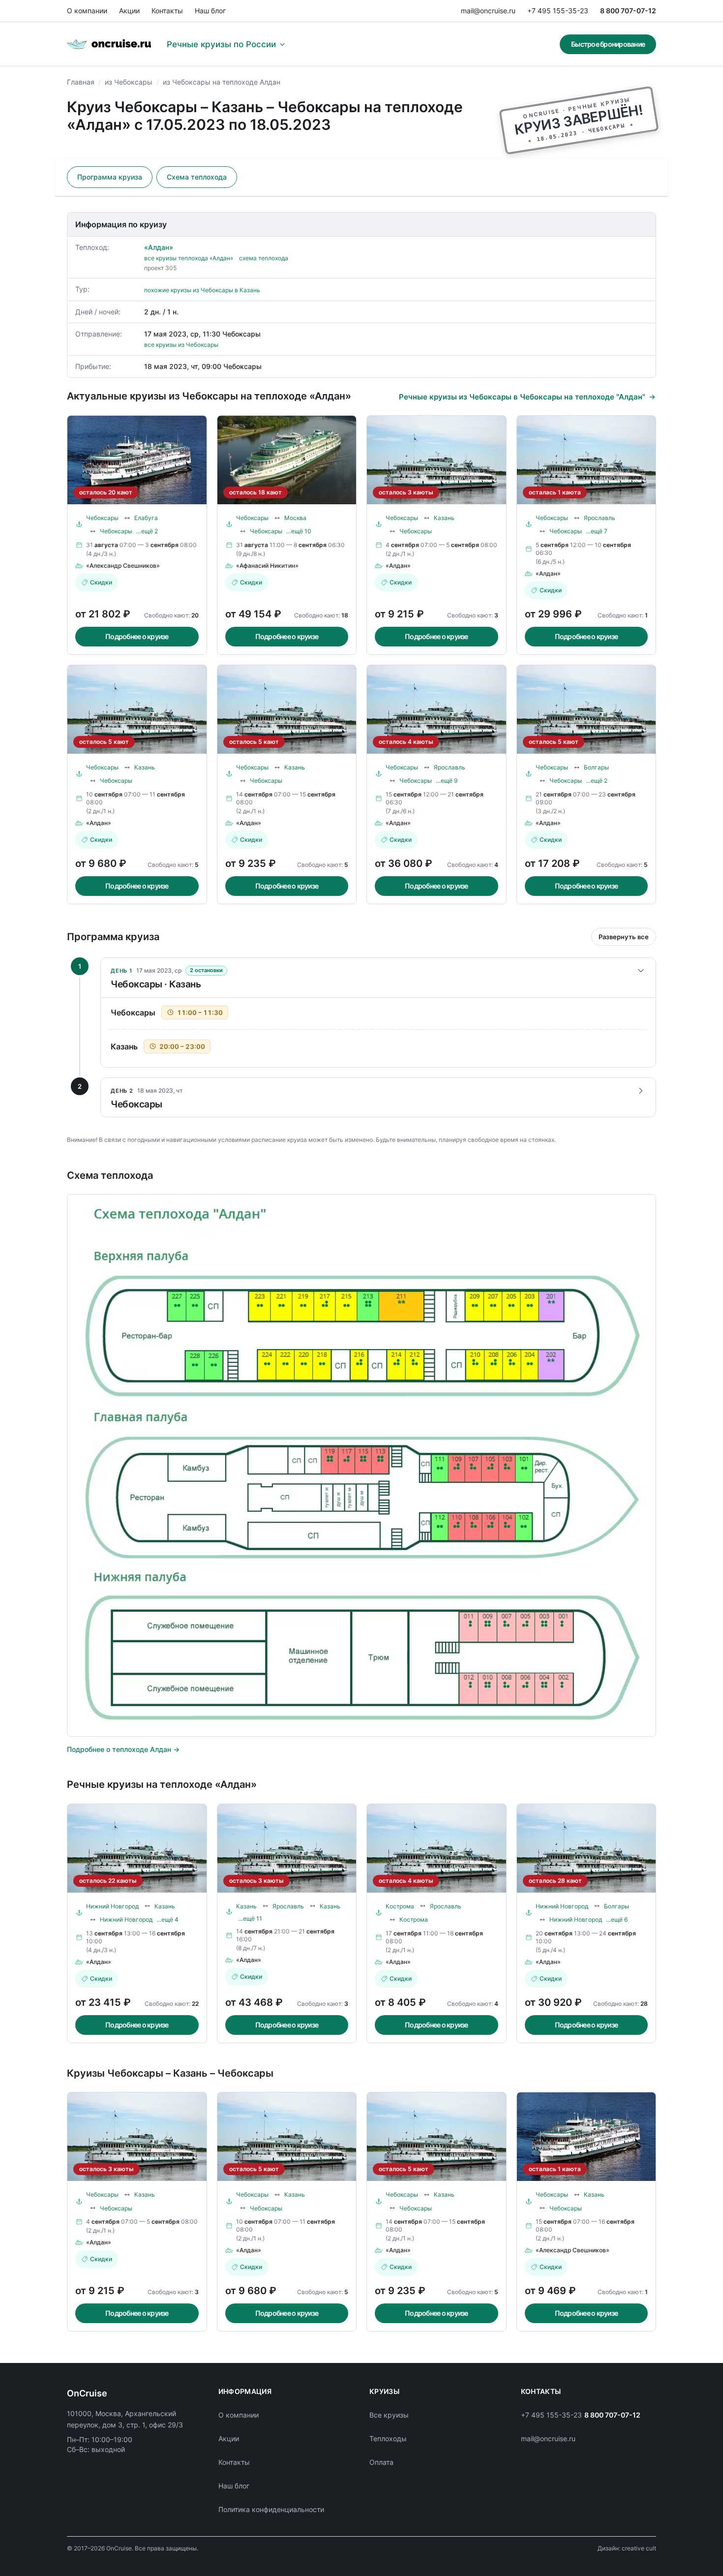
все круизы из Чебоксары (181, 345)
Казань (444, 518)
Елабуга (146, 518)
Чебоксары (102, 518)
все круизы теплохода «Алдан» (189, 258)
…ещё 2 (147, 531)
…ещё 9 (447, 781)
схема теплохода (264, 258)
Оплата (381, 2462)
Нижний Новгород (112, 1906)
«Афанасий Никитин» (267, 566)
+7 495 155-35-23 (558, 11)
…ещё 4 (167, 1919)
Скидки (101, 582)
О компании (87, 11)
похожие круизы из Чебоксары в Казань (202, 290)
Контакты (167, 11)
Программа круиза (110, 177)
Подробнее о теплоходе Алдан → (123, 1749)
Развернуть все (624, 937)
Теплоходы (388, 2438)
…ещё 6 (617, 1919)
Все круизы (389, 2415)
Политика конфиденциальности (271, 2509)
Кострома (400, 1906)
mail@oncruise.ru (488, 11)
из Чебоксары (129, 82)
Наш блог (210, 11)
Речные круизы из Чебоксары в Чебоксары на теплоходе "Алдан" (522, 397)
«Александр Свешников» (123, 566)
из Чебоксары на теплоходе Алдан (222, 82)
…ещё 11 (250, 1918)
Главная (81, 82)
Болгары (596, 767)
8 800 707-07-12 (628, 11)
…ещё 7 (597, 531)
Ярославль (600, 518)
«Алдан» (159, 247)
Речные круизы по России (221, 44)
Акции (129, 11)
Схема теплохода (197, 177)
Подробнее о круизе (137, 636)
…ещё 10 (299, 531)
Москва (295, 518)
